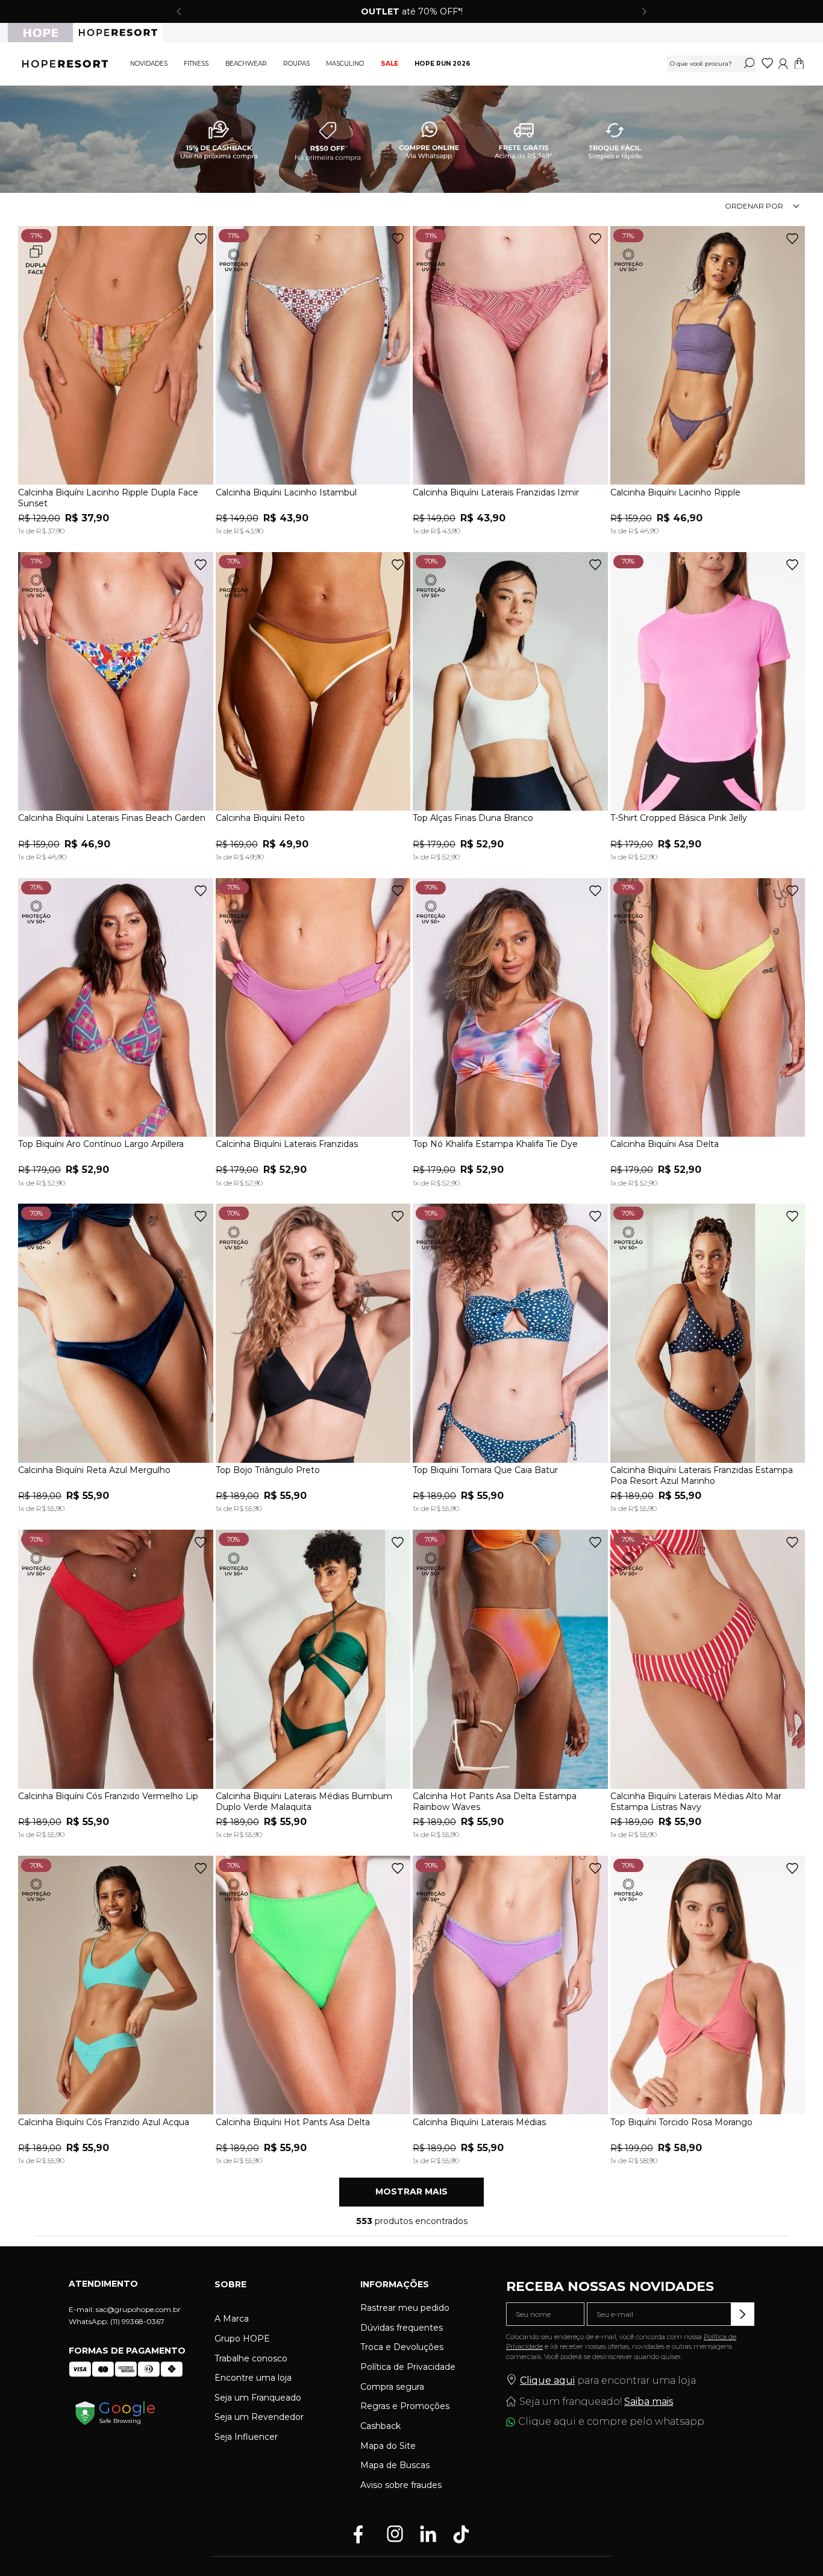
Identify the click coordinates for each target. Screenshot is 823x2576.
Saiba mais (649, 2402)
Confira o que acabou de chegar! (466, 11)
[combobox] (712, 64)
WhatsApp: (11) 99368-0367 (117, 2321)
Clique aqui (547, 2380)
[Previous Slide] (179, 11)
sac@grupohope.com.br (138, 2309)
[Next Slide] (644, 11)
